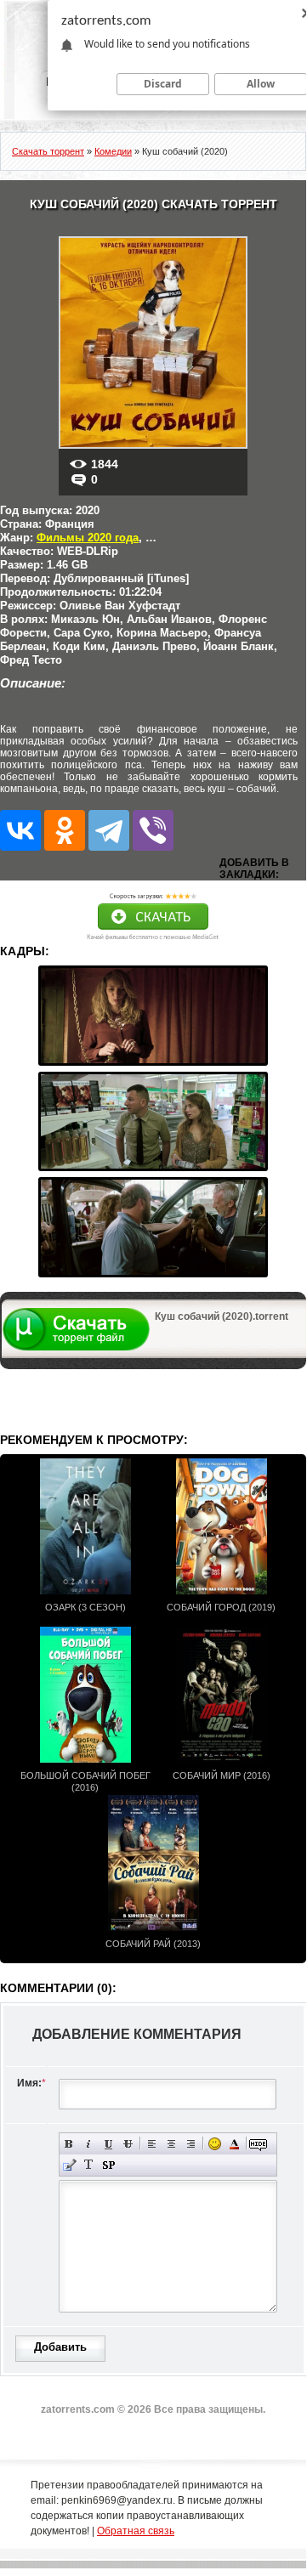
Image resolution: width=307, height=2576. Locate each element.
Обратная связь (136, 2531)
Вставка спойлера (108, 2165)
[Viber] (153, 830)
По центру (171, 2144)
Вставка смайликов (215, 2144)
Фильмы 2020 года (88, 538)
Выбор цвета (234, 2144)
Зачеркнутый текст (128, 2144)
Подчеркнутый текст (108, 2144)
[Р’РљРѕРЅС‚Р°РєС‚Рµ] (20, 830)
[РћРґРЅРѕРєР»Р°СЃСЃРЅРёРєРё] (65, 830)
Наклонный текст (89, 2144)
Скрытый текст (258, 2144)
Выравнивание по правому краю (191, 2144)
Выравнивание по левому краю (152, 2144)
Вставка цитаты (69, 2165)
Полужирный (69, 2144)
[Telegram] (109, 830)
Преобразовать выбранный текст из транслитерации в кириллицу (89, 2165)
